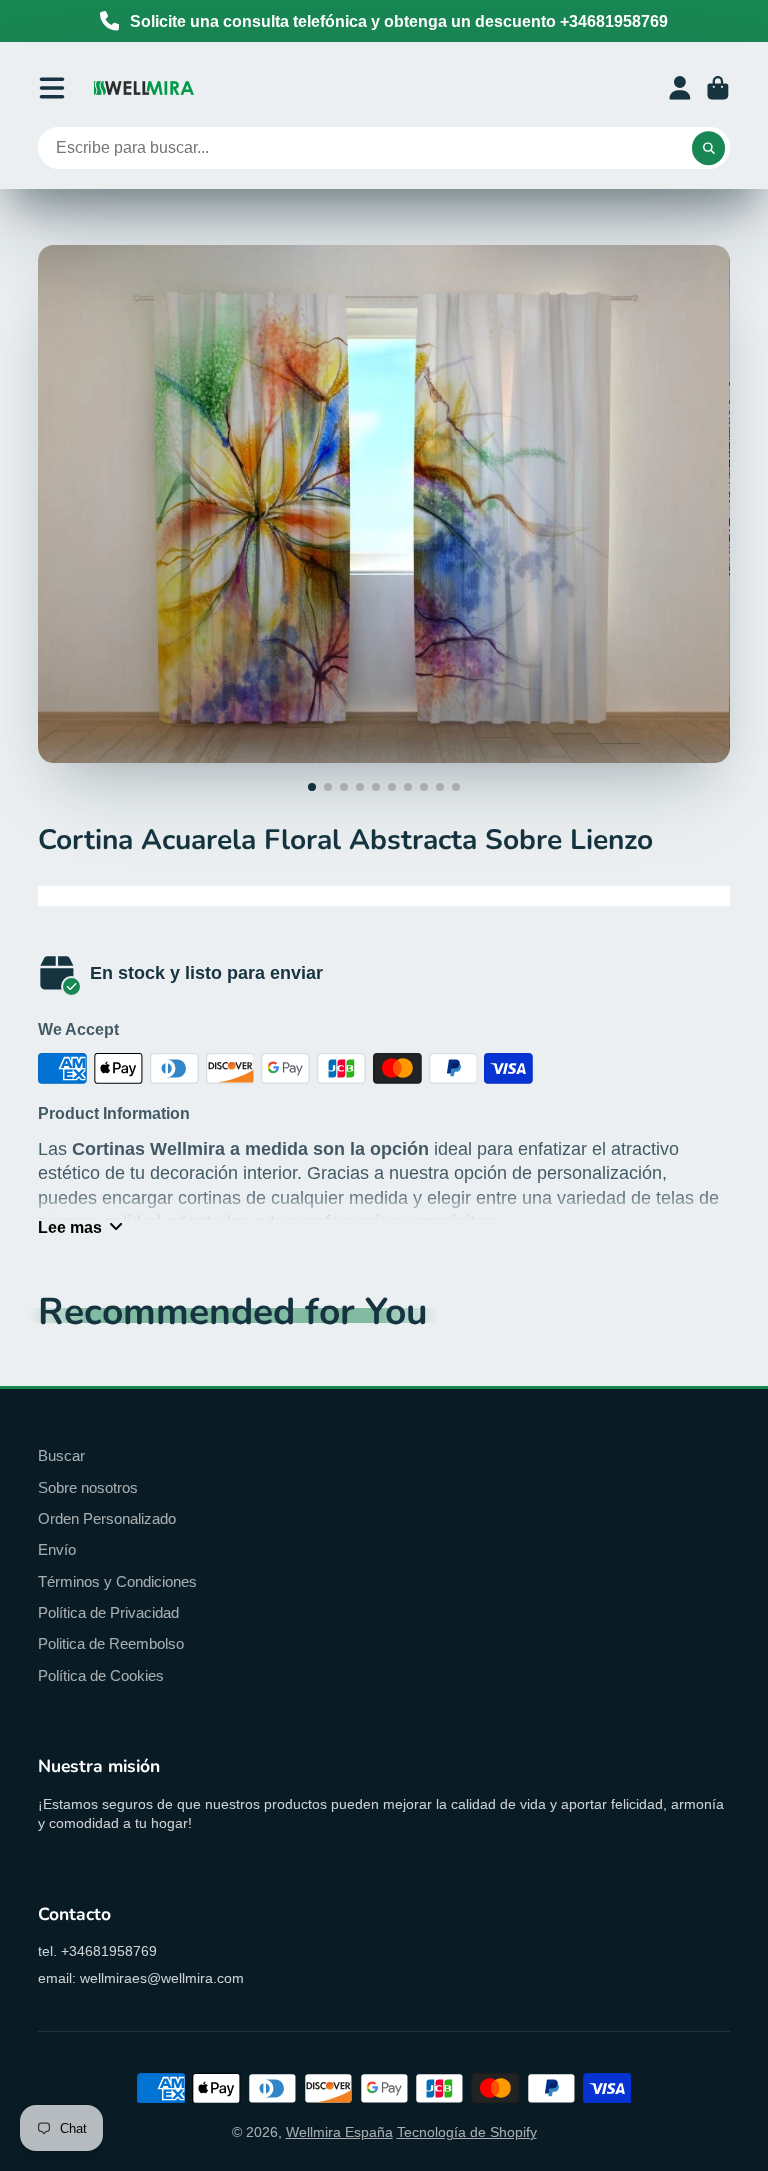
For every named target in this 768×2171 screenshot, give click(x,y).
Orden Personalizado (107, 1518)
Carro (718, 88)
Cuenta (680, 88)
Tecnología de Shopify (467, 2132)
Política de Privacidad (108, 1612)
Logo (144, 88)
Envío (57, 1549)
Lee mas (70, 1227)
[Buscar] (709, 148)
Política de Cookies (101, 1675)
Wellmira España (339, 2132)
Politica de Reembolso (111, 1643)
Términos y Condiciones (117, 1581)
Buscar (61, 1455)
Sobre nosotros (88, 1487)
